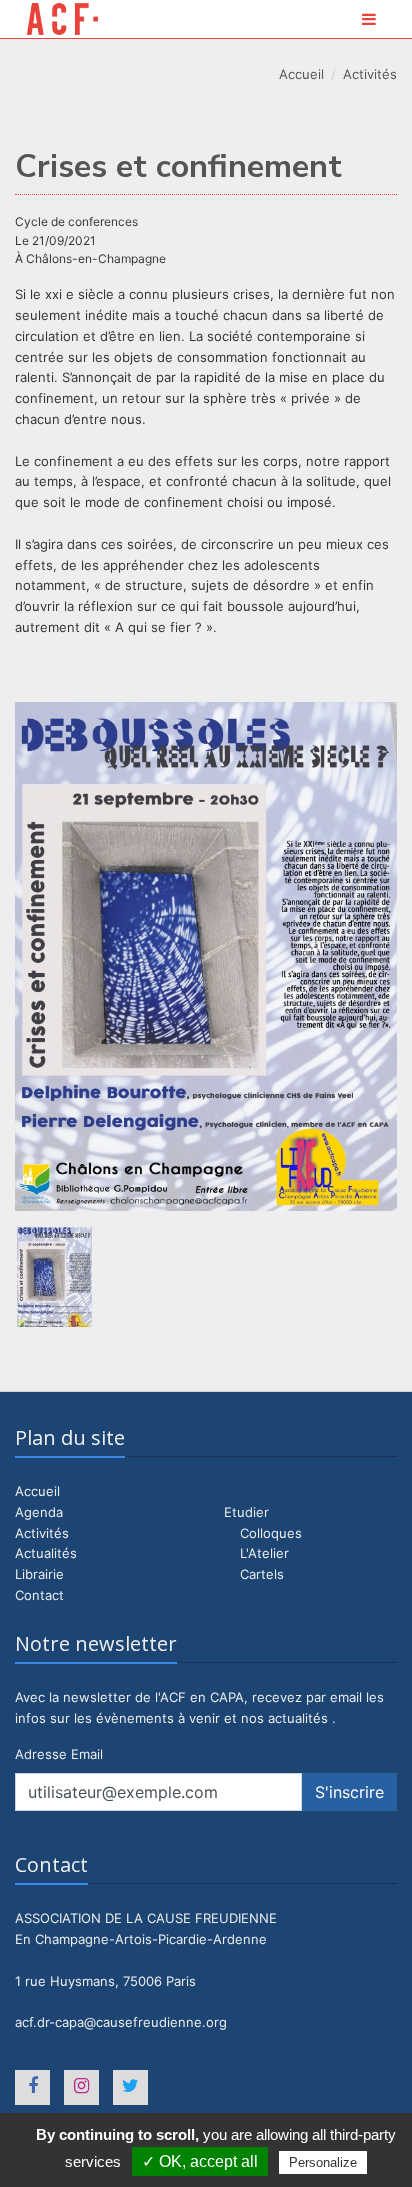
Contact (39, 1595)
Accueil (301, 74)
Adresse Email (59, 1754)
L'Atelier (264, 1553)
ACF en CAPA (62, 19)
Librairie (39, 1574)
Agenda (39, 1512)
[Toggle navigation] (369, 19)
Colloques (271, 1533)
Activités (370, 74)
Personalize (323, 2162)
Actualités (46, 1553)
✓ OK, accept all (200, 2161)
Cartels (262, 1574)
